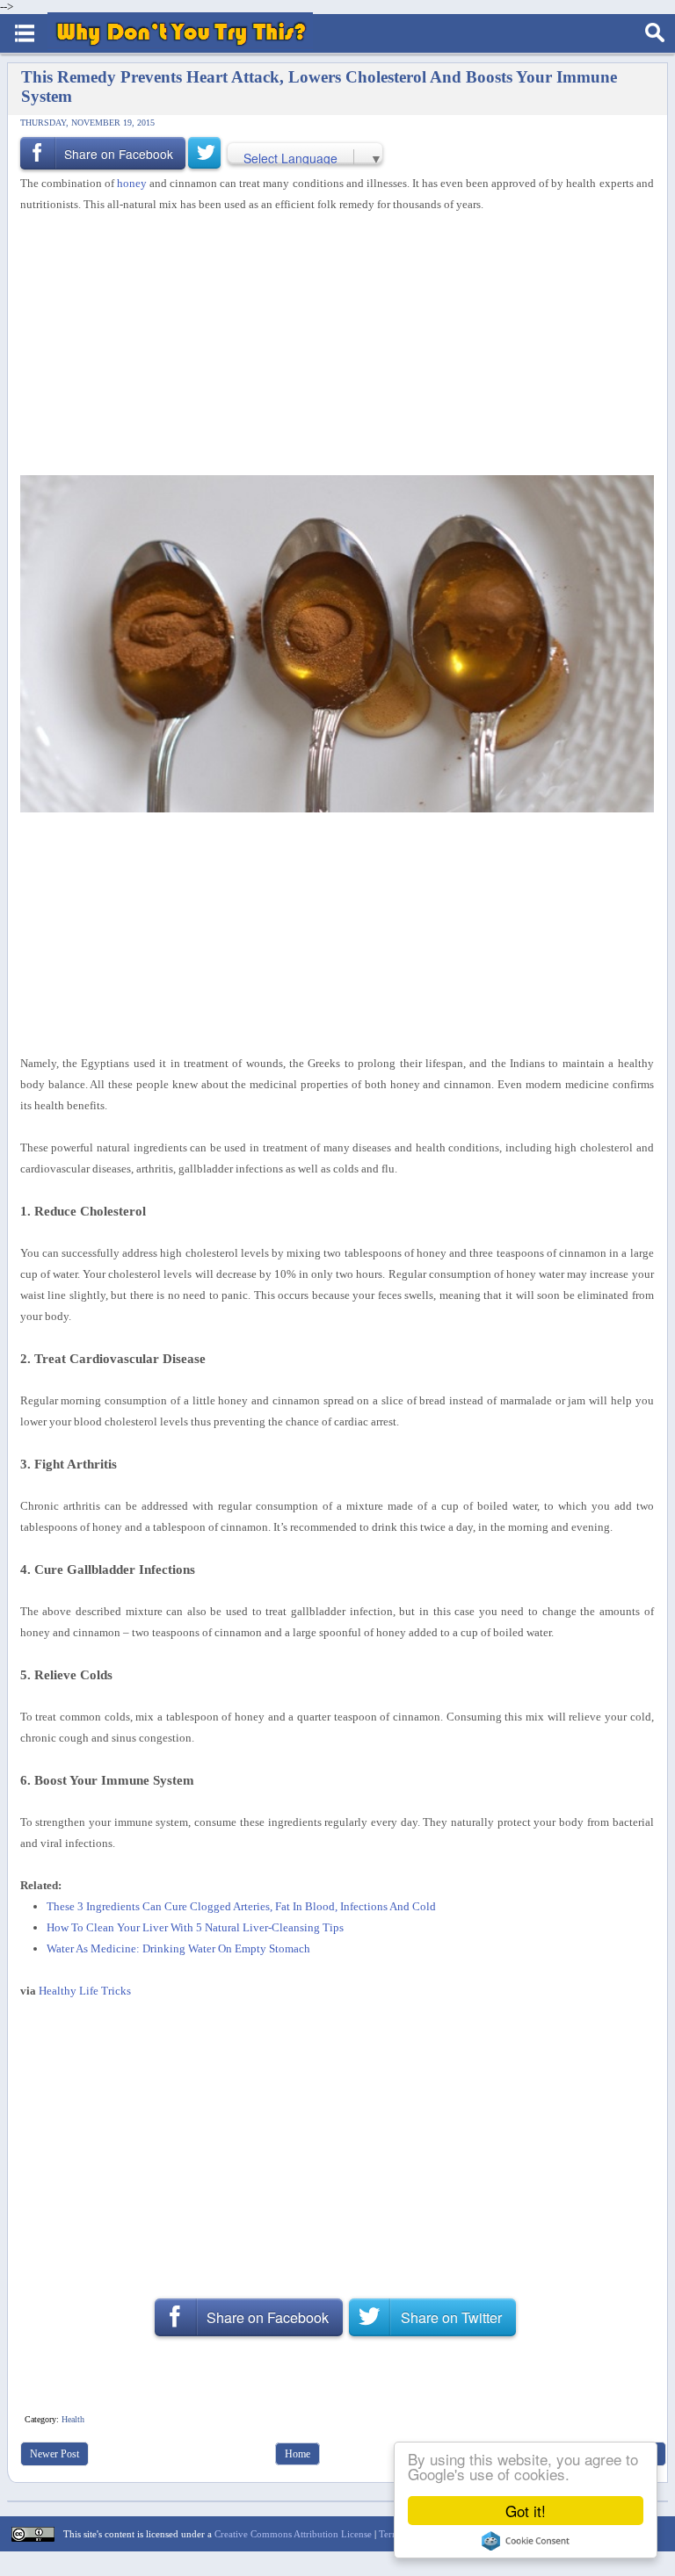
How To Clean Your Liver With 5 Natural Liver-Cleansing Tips (195, 1927)
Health (73, 2419)
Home (298, 2454)
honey (132, 183)
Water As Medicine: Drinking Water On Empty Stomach (178, 1948)
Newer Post (54, 2454)
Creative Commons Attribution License (293, 2534)
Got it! (526, 2511)
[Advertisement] (330, 345)
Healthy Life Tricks (85, 1991)
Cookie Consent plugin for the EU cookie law (526, 2541)
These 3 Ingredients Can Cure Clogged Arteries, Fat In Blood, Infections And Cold (241, 1906)
